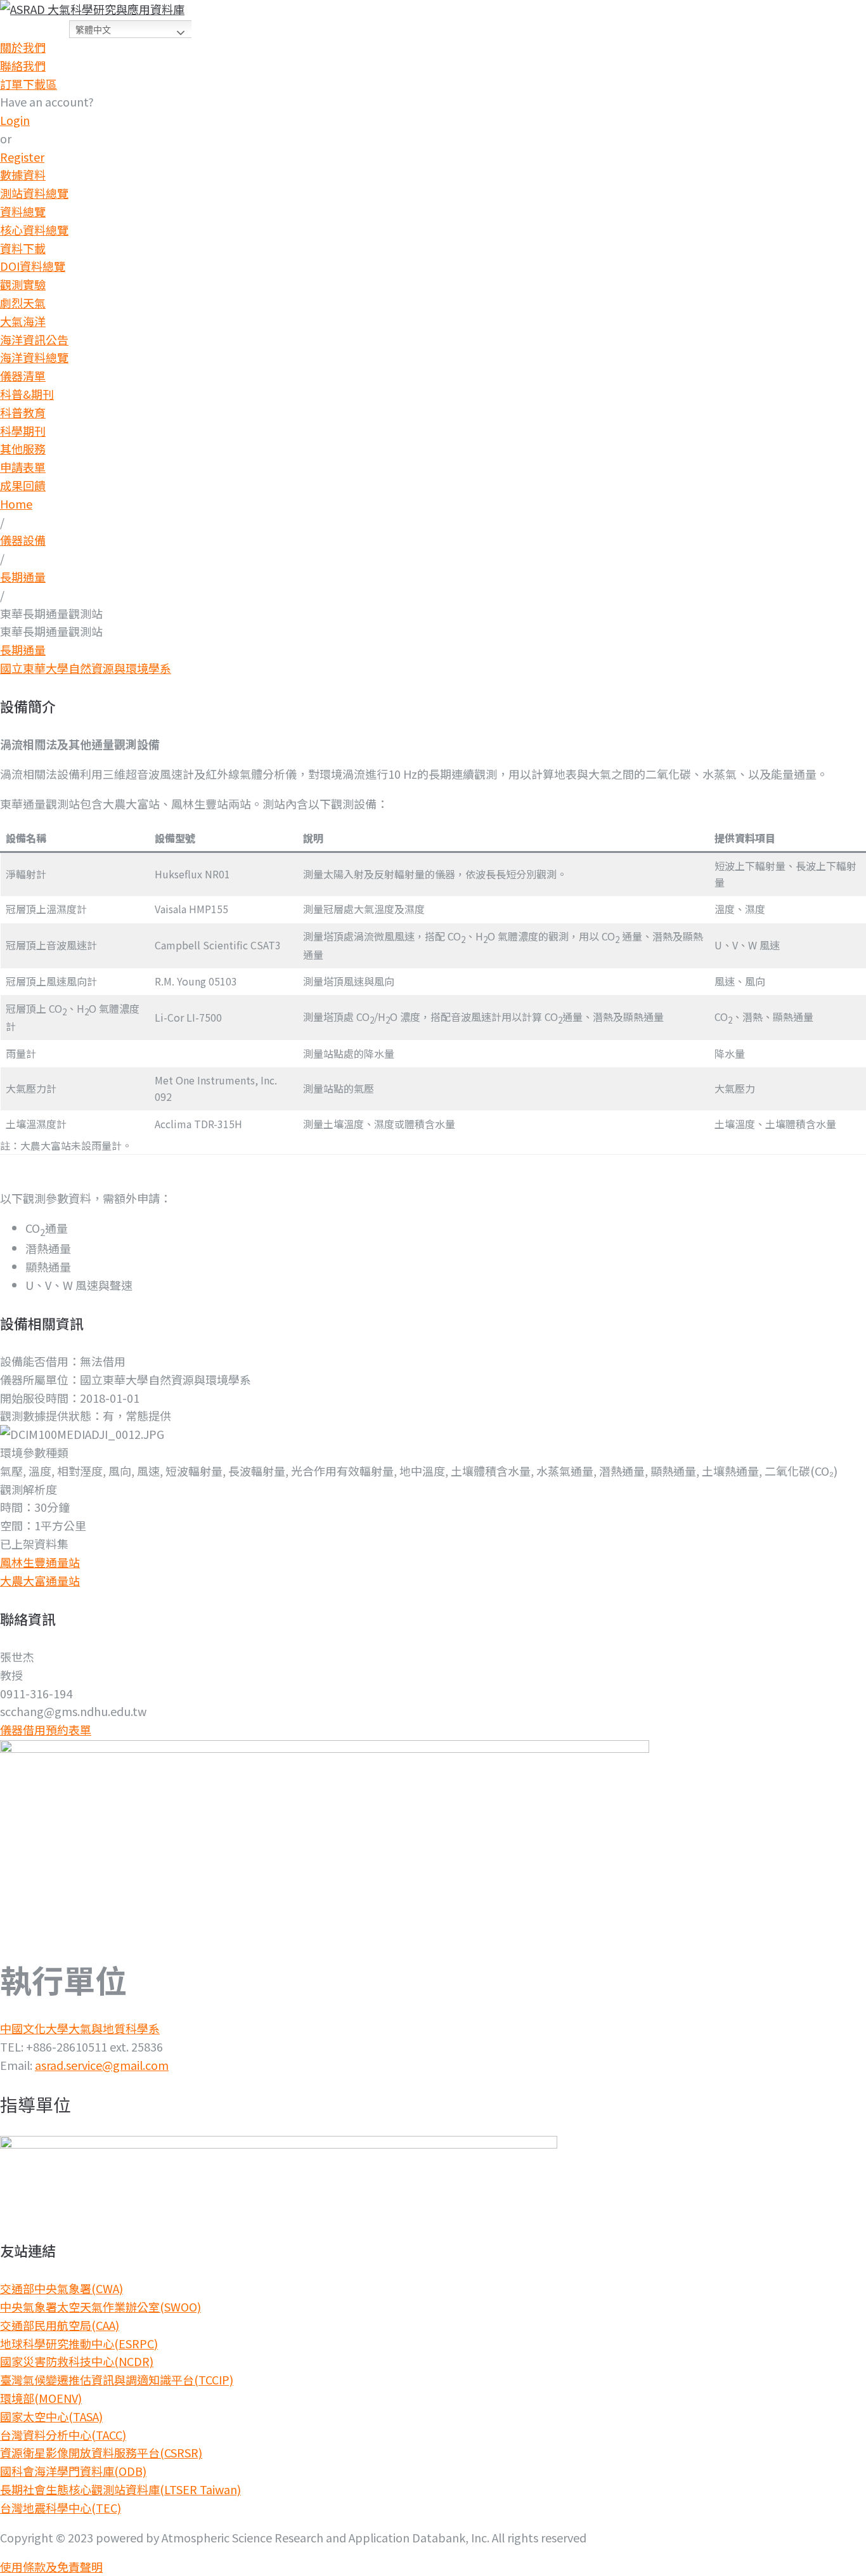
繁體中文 (93, 30)
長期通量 (23, 576)
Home (16, 504)
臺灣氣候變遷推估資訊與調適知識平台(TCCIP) (117, 2379)
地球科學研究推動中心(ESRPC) (79, 2343)
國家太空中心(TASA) (51, 2416)
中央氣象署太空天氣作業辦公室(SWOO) (100, 2306)
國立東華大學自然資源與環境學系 (86, 668)
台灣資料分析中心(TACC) (63, 2435)
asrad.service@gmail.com (102, 2065)
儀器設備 (23, 540)
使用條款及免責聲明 (51, 2566)
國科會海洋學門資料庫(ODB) (73, 2471)
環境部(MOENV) (41, 2398)
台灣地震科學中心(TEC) (61, 2508)
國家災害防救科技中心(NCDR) (77, 2361)
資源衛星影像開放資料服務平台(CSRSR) (101, 2452)
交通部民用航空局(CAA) (60, 2325)
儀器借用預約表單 (46, 1729)
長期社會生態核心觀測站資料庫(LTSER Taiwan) (120, 2489)
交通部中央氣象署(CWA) (61, 2288)
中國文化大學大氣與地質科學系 (80, 2028)
